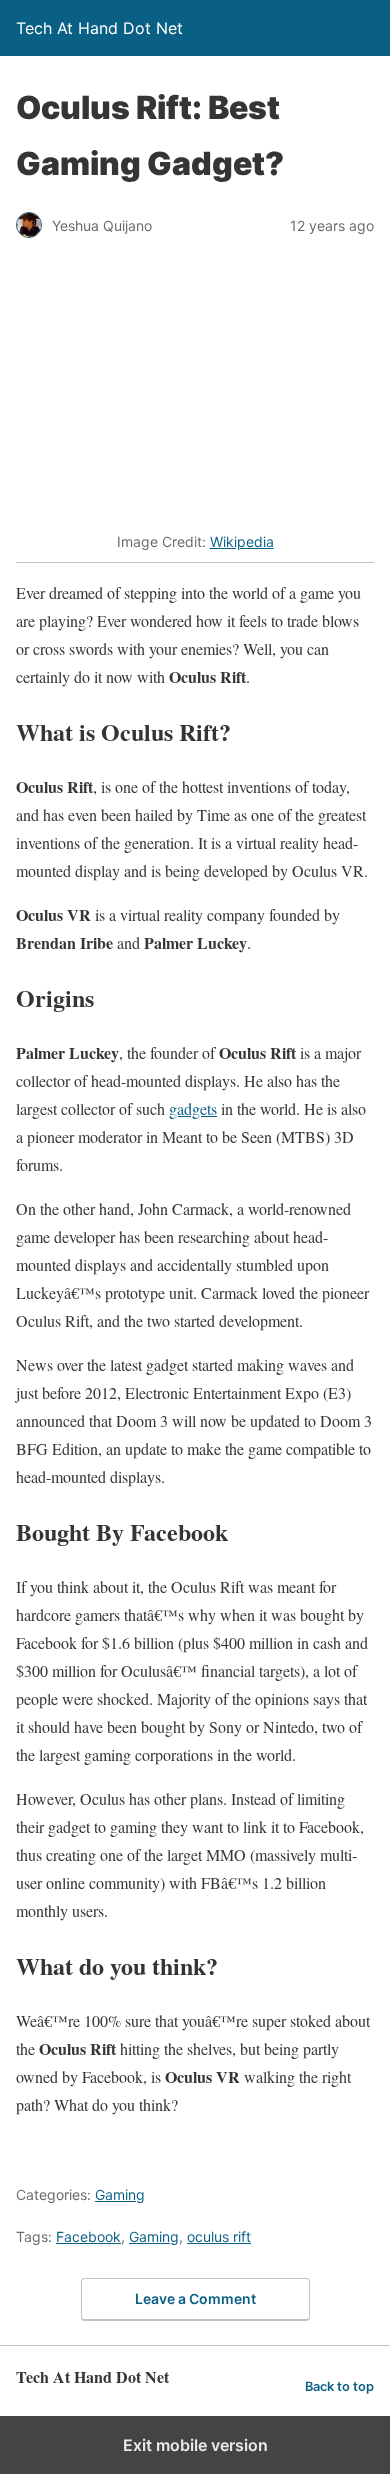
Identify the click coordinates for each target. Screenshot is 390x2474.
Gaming (120, 2194)
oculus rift (219, 2236)
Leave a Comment (195, 2298)
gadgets (193, 1108)
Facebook (88, 2236)
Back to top (339, 2386)
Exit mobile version (195, 2445)
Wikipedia (242, 541)
